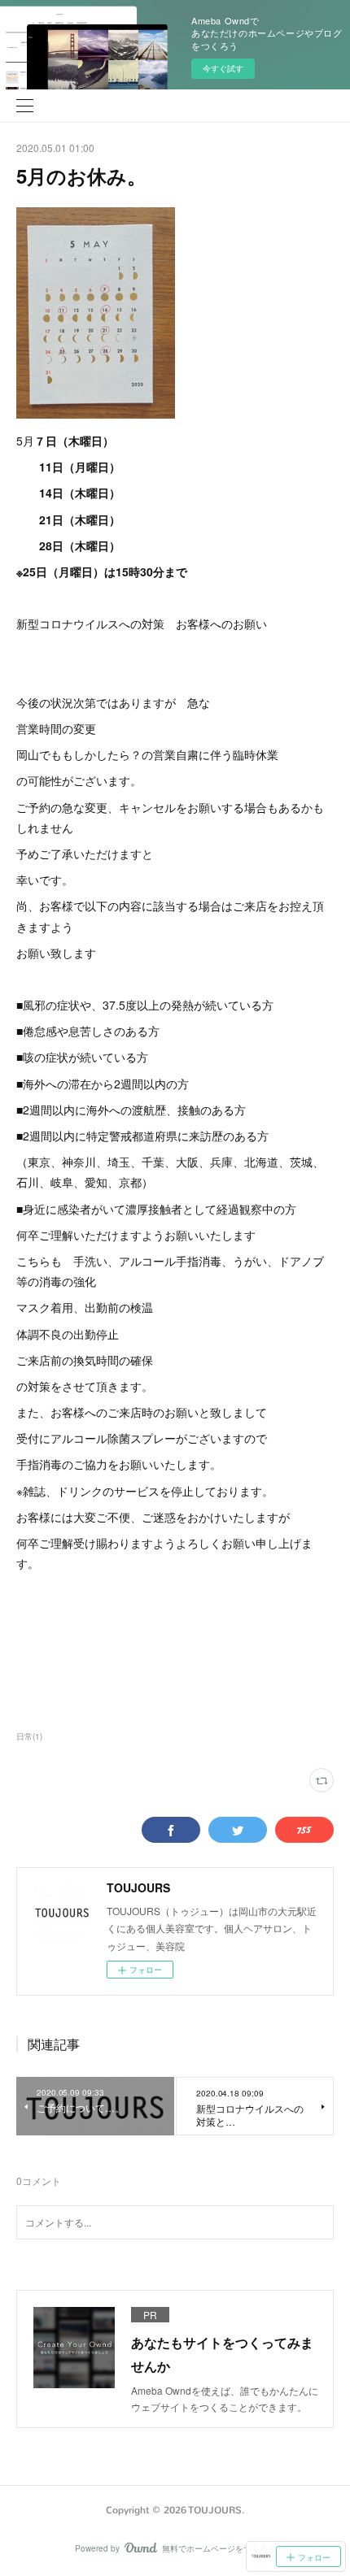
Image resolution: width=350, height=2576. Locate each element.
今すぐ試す (223, 68)
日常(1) (29, 1736)
